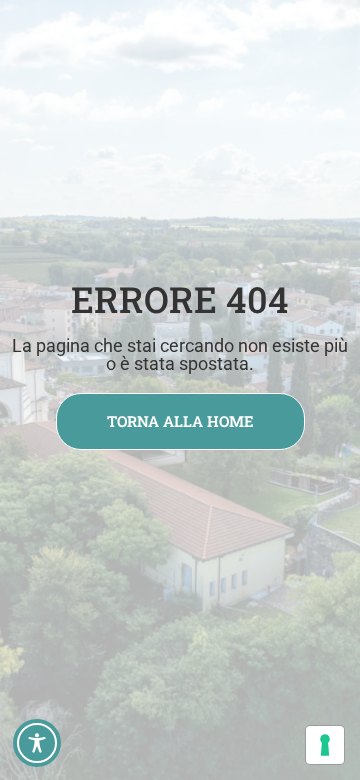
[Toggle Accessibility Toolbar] (37, 743)
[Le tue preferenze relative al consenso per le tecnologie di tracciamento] (325, 745)
